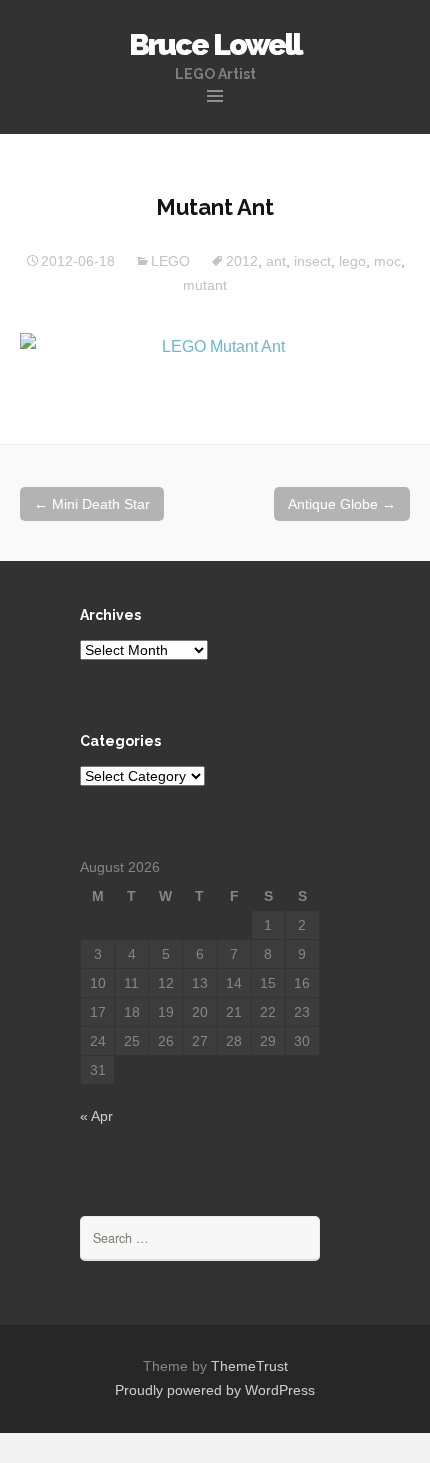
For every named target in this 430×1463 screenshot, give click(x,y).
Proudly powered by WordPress (215, 1390)
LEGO (170, 261)
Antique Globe (342, 504)
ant (276, 261)
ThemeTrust (249, 1366)
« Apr (96, 1116)
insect (312, 261)
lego (352, 261)
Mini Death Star (92, 504)
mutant (205, 285)
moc (387, 261)
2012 (242, 261)
